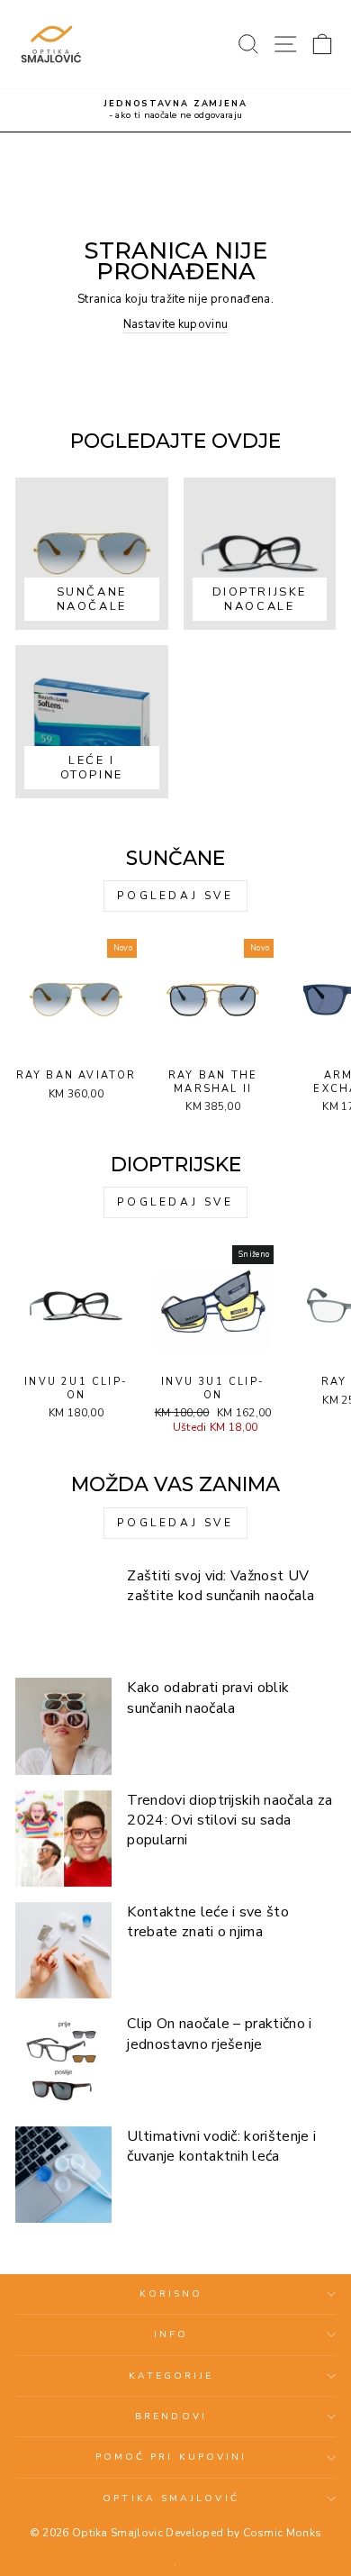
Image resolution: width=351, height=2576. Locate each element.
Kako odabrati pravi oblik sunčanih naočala (208, 1698)
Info (171, 2335)
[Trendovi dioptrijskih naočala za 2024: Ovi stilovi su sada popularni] (63, 1839)
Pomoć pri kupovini (171, 2457)
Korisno (171, 2294)
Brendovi (171, 2417)
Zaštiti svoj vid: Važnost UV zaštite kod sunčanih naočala (220, 1586)
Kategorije (171, 2376)
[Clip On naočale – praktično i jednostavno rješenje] (63, 2062)
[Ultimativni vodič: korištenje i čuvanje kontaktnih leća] (63, 2175)
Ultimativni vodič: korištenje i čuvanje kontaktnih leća (221, 2146)
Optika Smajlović (171, 2499)
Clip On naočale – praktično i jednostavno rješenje (219, 2034)
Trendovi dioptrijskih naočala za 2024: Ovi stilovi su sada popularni (229, 1820)
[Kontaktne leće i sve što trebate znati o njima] (63, 1950)
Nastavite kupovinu (176, 324)
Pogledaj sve (175, 896)
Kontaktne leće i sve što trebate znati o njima (208, 1922)
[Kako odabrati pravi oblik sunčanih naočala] (63, 1726)
